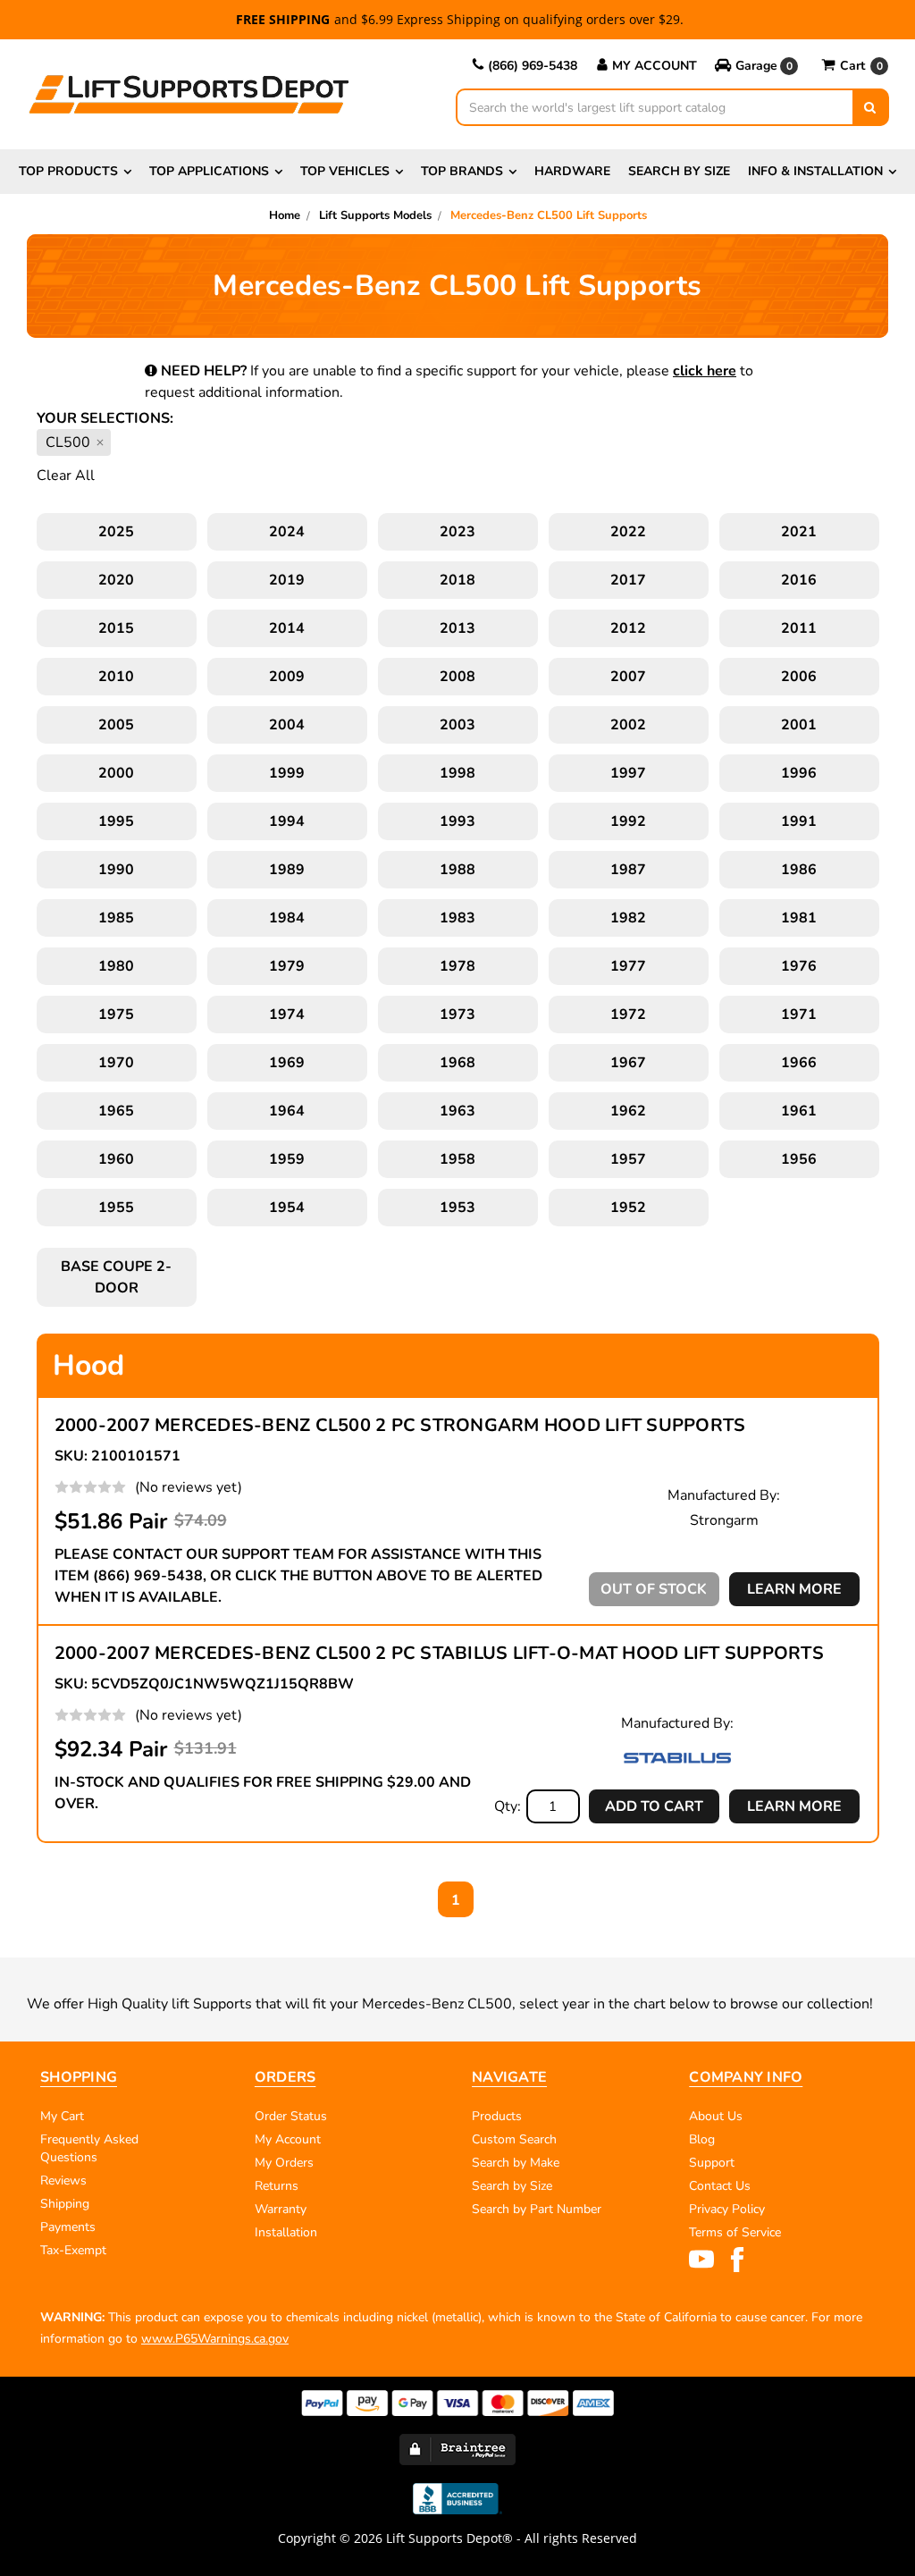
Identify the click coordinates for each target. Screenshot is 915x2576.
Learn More (794, 1589)
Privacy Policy (727, 2209)
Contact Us (720, 2186)
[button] (758, 66)
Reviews (63, 2180)
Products (497, 2116)
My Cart (62, 2116)
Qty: (508, 1806)
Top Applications (209, 171)
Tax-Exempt (73, 2250)
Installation (286, 2232)
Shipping (65, 2204)
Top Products (68, 171)
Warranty (281, 2209)
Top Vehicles (345, 171)
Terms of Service (735, 2232)
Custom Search (514, 2139)
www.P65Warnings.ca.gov (215, 2339)
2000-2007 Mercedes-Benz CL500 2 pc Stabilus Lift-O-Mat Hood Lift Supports (439, 1653)
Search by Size (679, 171)
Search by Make (516, 2163)
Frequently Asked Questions (89, 2148)
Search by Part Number (537, 2209)
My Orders (284, 2163)
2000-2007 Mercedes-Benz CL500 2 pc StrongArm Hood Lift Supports (400, 1425)
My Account (655, 66)
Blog (702, 2139)
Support (712, 2163)
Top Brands (462, 171)
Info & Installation (815, 171)
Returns (277, 2186)
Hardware (572, 171)
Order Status (291, 2116)
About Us (716, 2116)
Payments (68, 2227)
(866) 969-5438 (533, 66)
